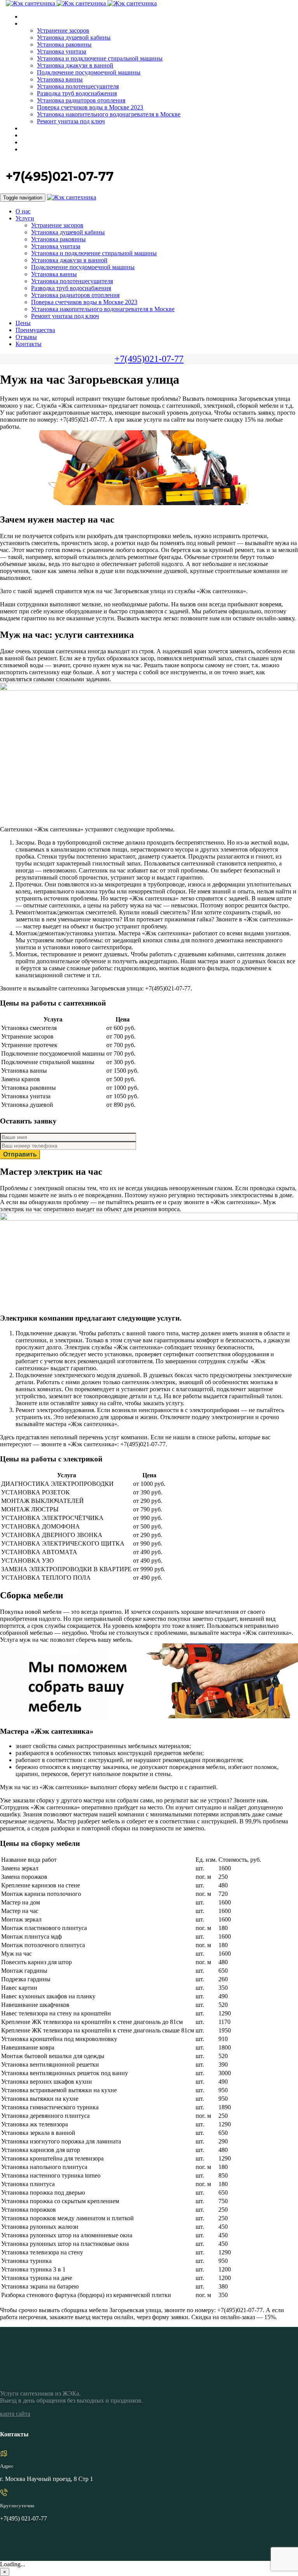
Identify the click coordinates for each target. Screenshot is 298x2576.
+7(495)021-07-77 (149, 359)
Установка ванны (60, 79)
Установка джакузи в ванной (75, 65)
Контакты (34, 150)
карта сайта (15, 2414)
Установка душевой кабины (74, 37)
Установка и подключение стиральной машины (100, 58)
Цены (28, 129)
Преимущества (40, 136)
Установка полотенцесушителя (78, 86)
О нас (28, 17)
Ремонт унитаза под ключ (71, 121)
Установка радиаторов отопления (81, 100)
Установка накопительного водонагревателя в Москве (109, 114)
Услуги (30, 24)
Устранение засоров (63, 30)
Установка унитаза (62, 51)
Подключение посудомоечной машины (89, 72)
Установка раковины (64, 44)
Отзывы (32, 143)
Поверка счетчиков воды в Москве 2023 (90, 107)
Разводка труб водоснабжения (77, 93)
